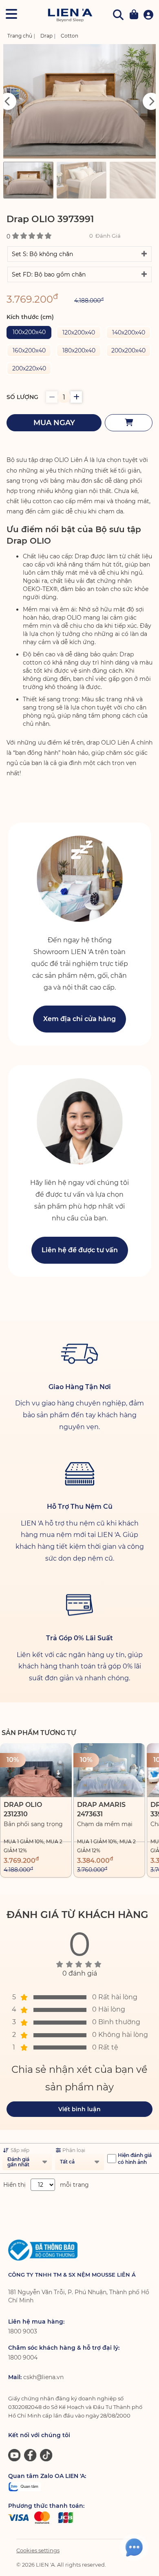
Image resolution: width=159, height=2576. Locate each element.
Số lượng (22, 397)
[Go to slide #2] (82, 180)
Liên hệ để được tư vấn (80, 1250)
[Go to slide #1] (28, 180)
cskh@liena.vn (43, 2377)
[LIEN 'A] (70, 15)
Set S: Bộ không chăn (42, 254)
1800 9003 (23, 2331)
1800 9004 (23, 2357)
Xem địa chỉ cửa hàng (79, 1019)
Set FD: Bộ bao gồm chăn (49, 274)
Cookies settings (38, 2550)
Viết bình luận (79, 2109)
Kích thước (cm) (30, 317)
